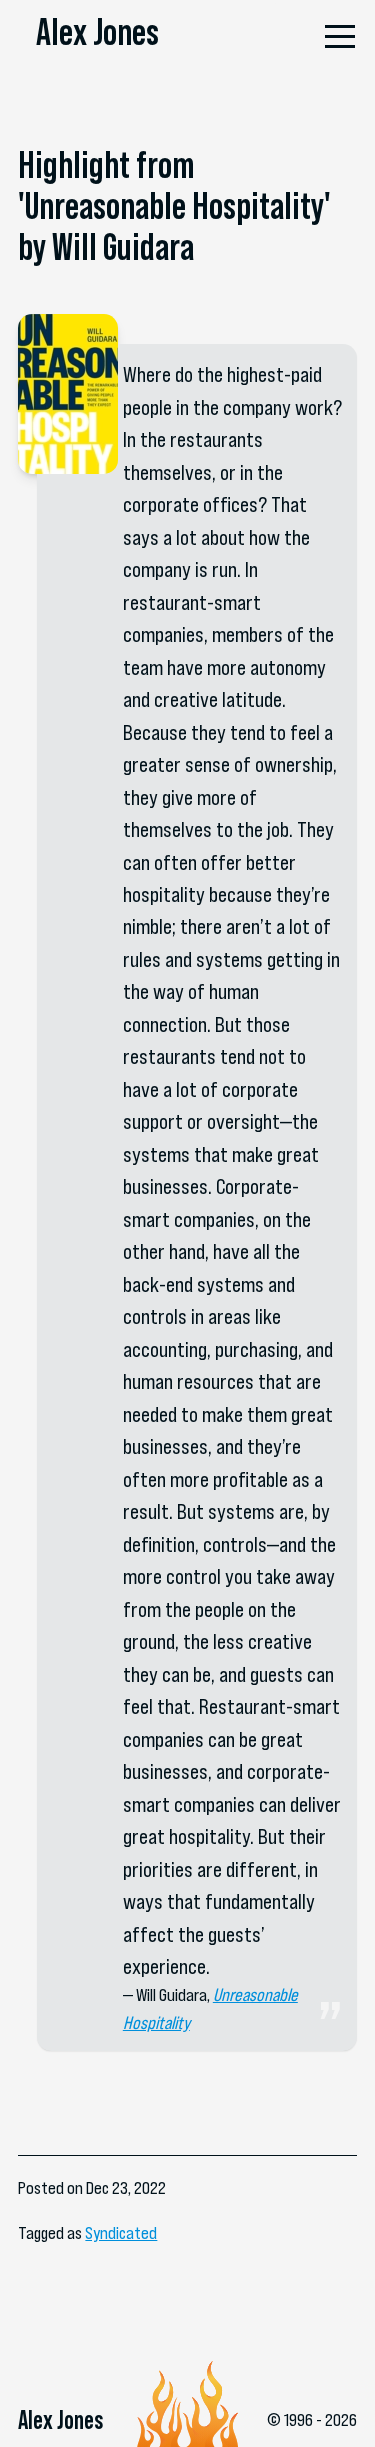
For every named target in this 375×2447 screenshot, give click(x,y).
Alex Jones (97, 32)
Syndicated (121, 2233)
